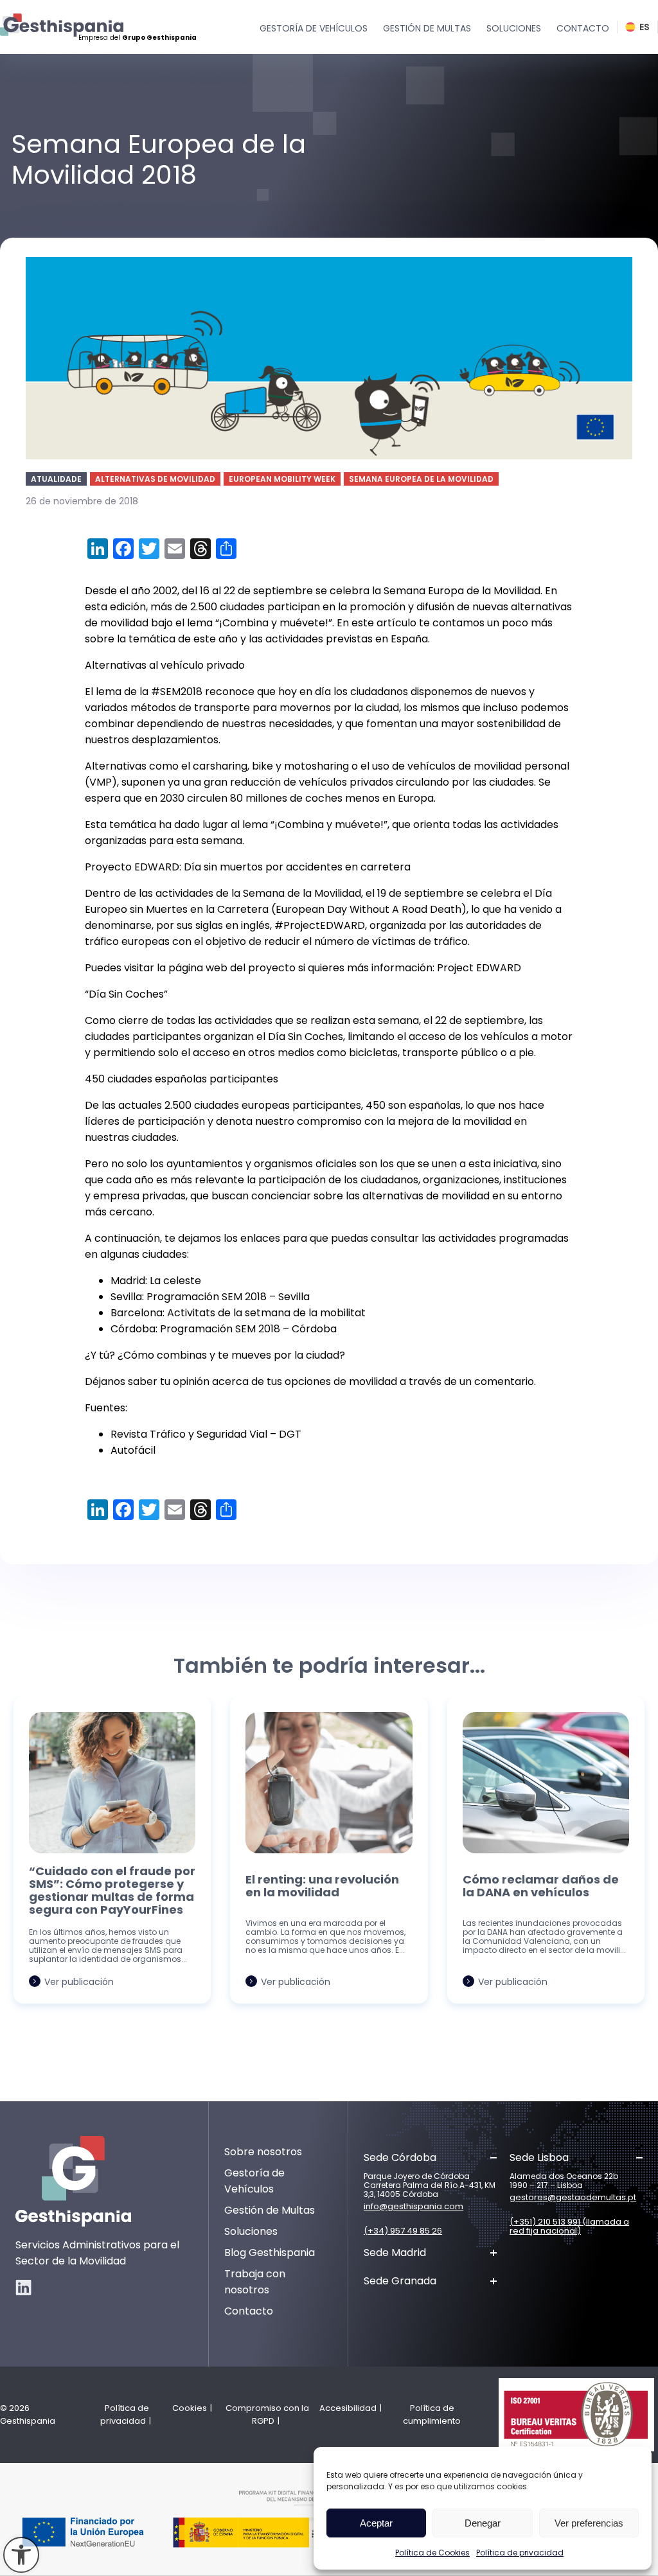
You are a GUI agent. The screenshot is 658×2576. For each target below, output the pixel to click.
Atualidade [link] (56, 479)
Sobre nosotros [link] (263, 2152)
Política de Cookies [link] (432, 2553)
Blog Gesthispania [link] (270, 2253)
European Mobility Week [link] (282, 479)
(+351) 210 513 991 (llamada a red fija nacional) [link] (569, 2227)
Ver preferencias (589, 2523)
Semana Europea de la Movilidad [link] (421, 479)
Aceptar (376, 2523)
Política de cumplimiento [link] (432, 2414)
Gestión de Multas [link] (270, 2210)
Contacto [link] (249, 2311)
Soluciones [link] (251, 2231)
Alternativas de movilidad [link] (155, 479)
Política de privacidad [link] (520, 2553)
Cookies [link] (190, 2408)
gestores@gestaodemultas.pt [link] (573, 2198)
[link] (21, 2555)
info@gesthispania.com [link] (413, 2207)
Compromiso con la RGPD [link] (267, 2414)
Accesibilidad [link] (348, 2408)
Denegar (483, 2523)
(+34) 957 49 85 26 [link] (403, 2231)
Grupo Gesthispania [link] (159, 38)
